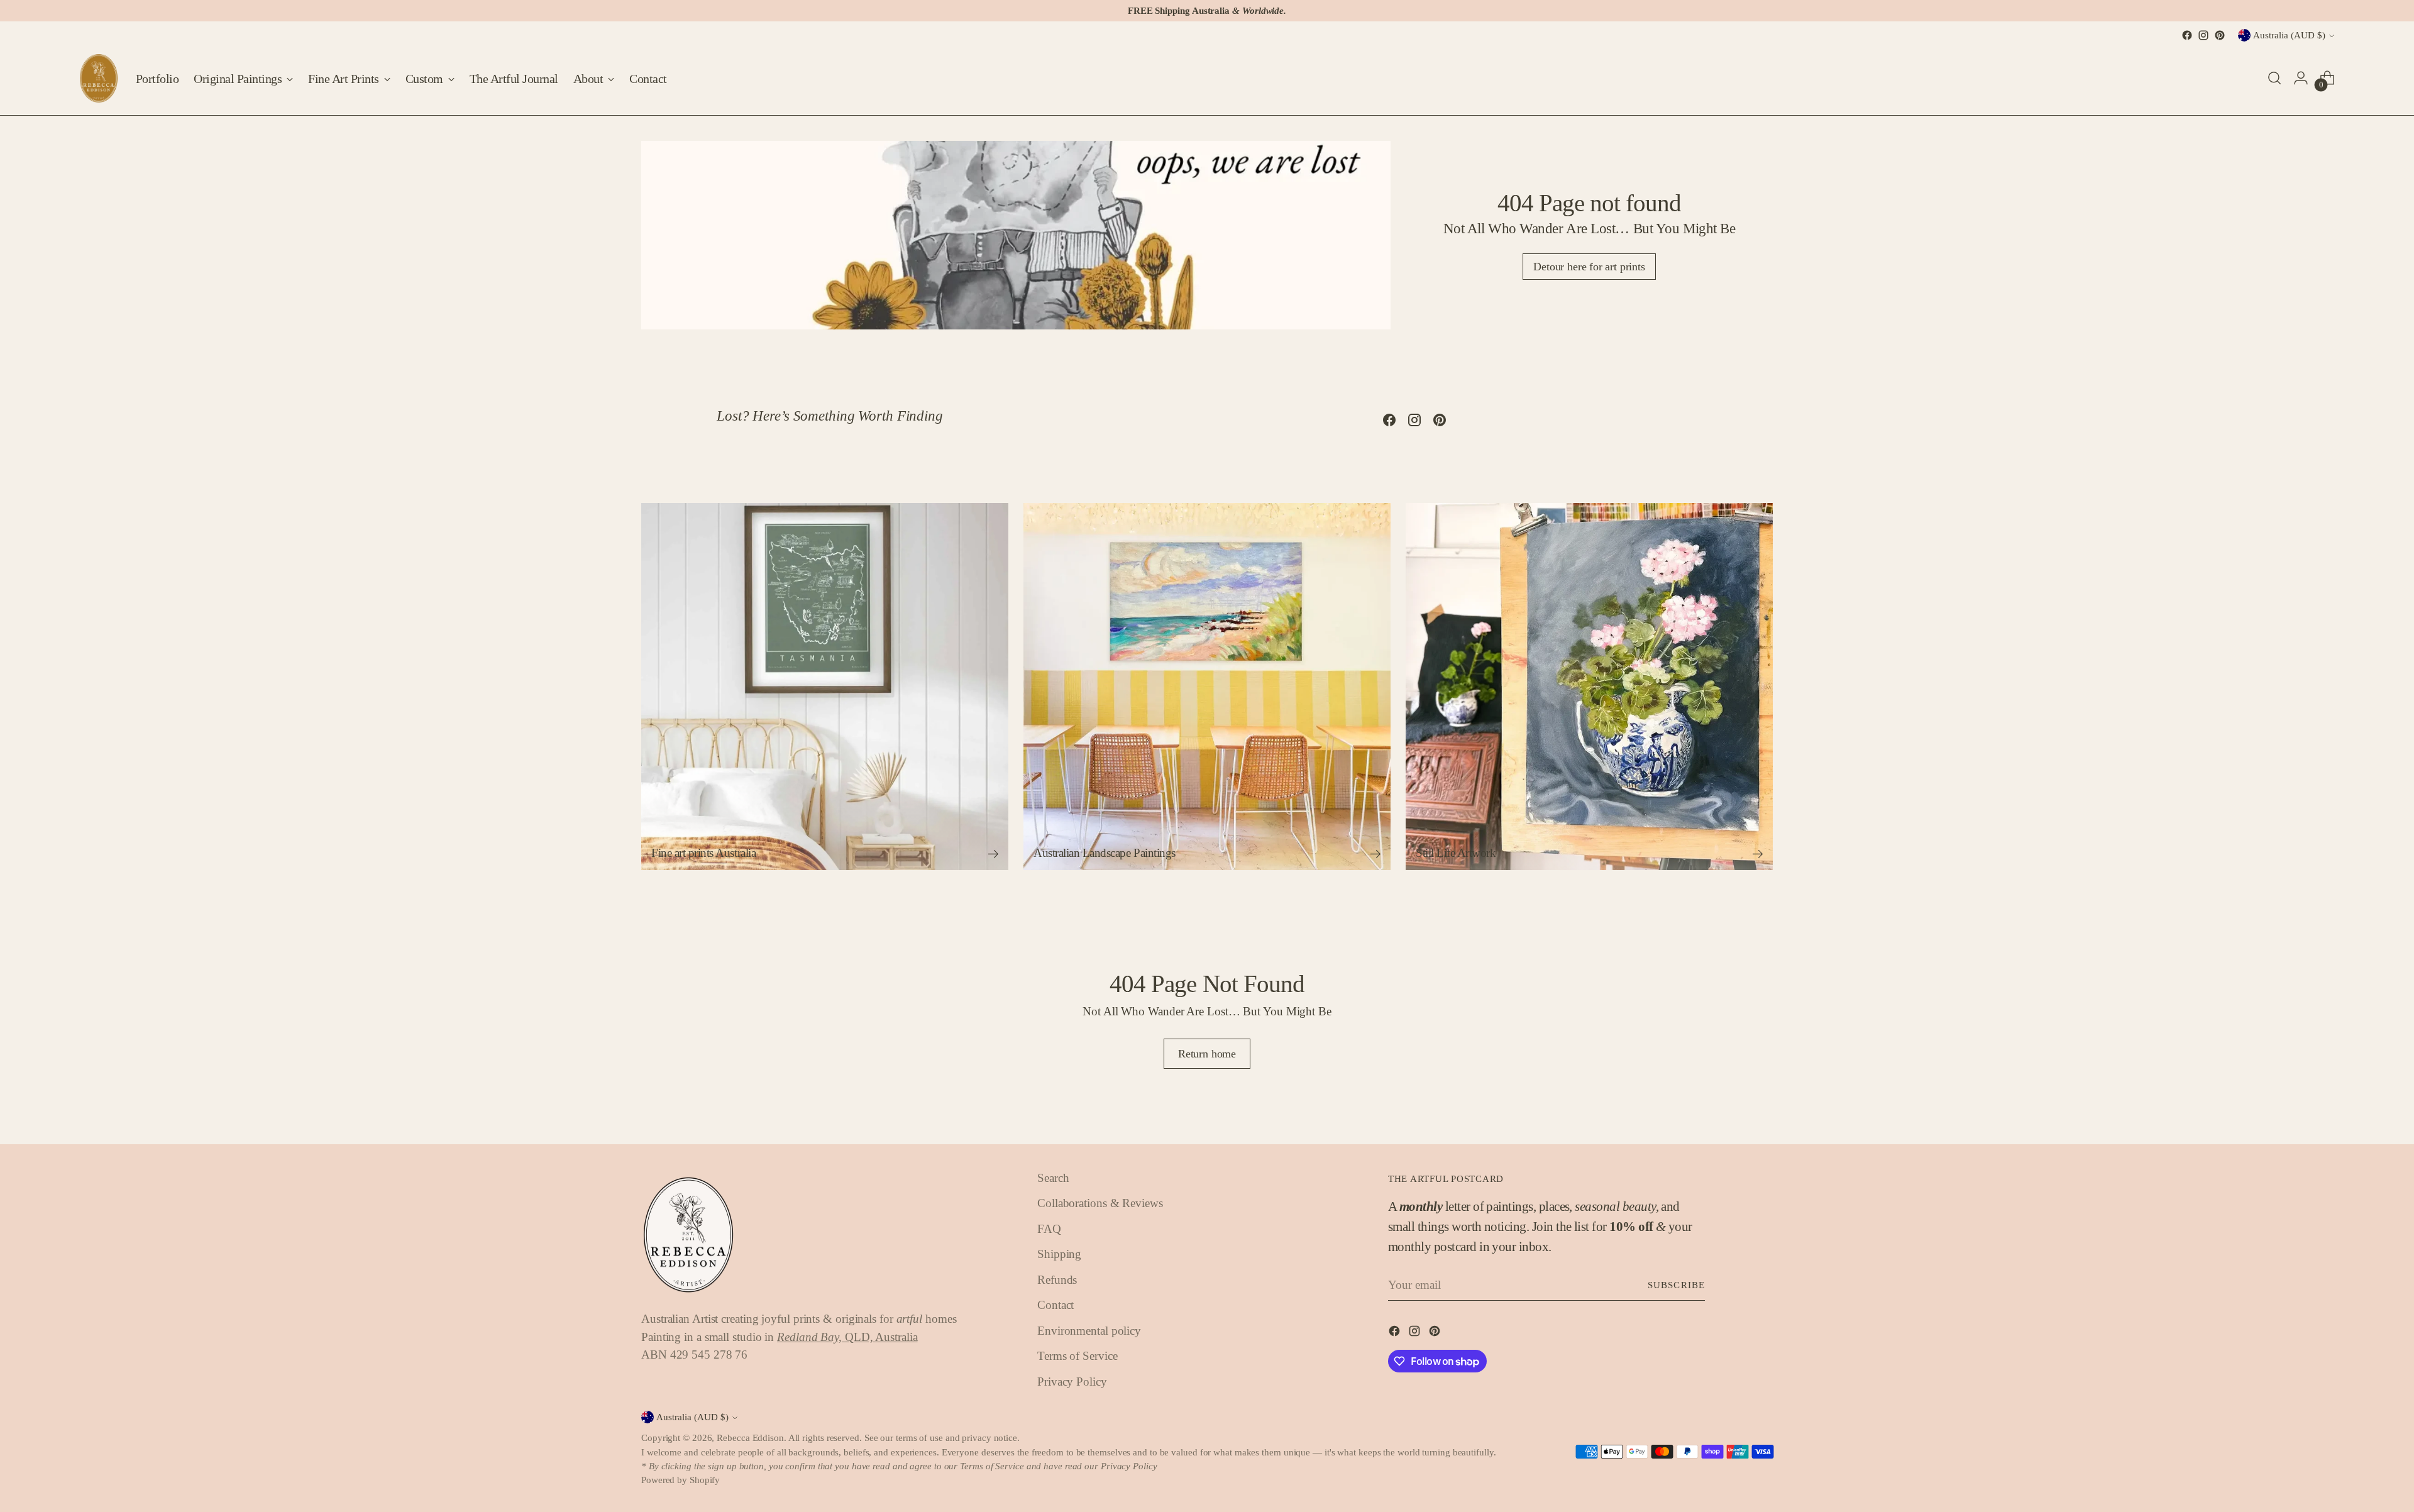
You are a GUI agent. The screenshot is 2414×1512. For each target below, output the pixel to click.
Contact (1055, 1305)
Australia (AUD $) (2289, 35)
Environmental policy (1089, 1331)
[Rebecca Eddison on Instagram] (2203, 35)
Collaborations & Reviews (1100, 1203)
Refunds (1057, 1280)
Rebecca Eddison (750, 1438)
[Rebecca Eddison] (99, 78)
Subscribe (1676, 1285)
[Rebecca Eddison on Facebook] (2187, 35)
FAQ (1049, 1229)
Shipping (1059, 1254)
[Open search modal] (2274, 78)
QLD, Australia (847, 1337)
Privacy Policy (1072, 1382)
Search (1053, 1178)
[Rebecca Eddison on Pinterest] (2220, 35)
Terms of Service (1077, 1356)
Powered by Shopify (681, 1480)
